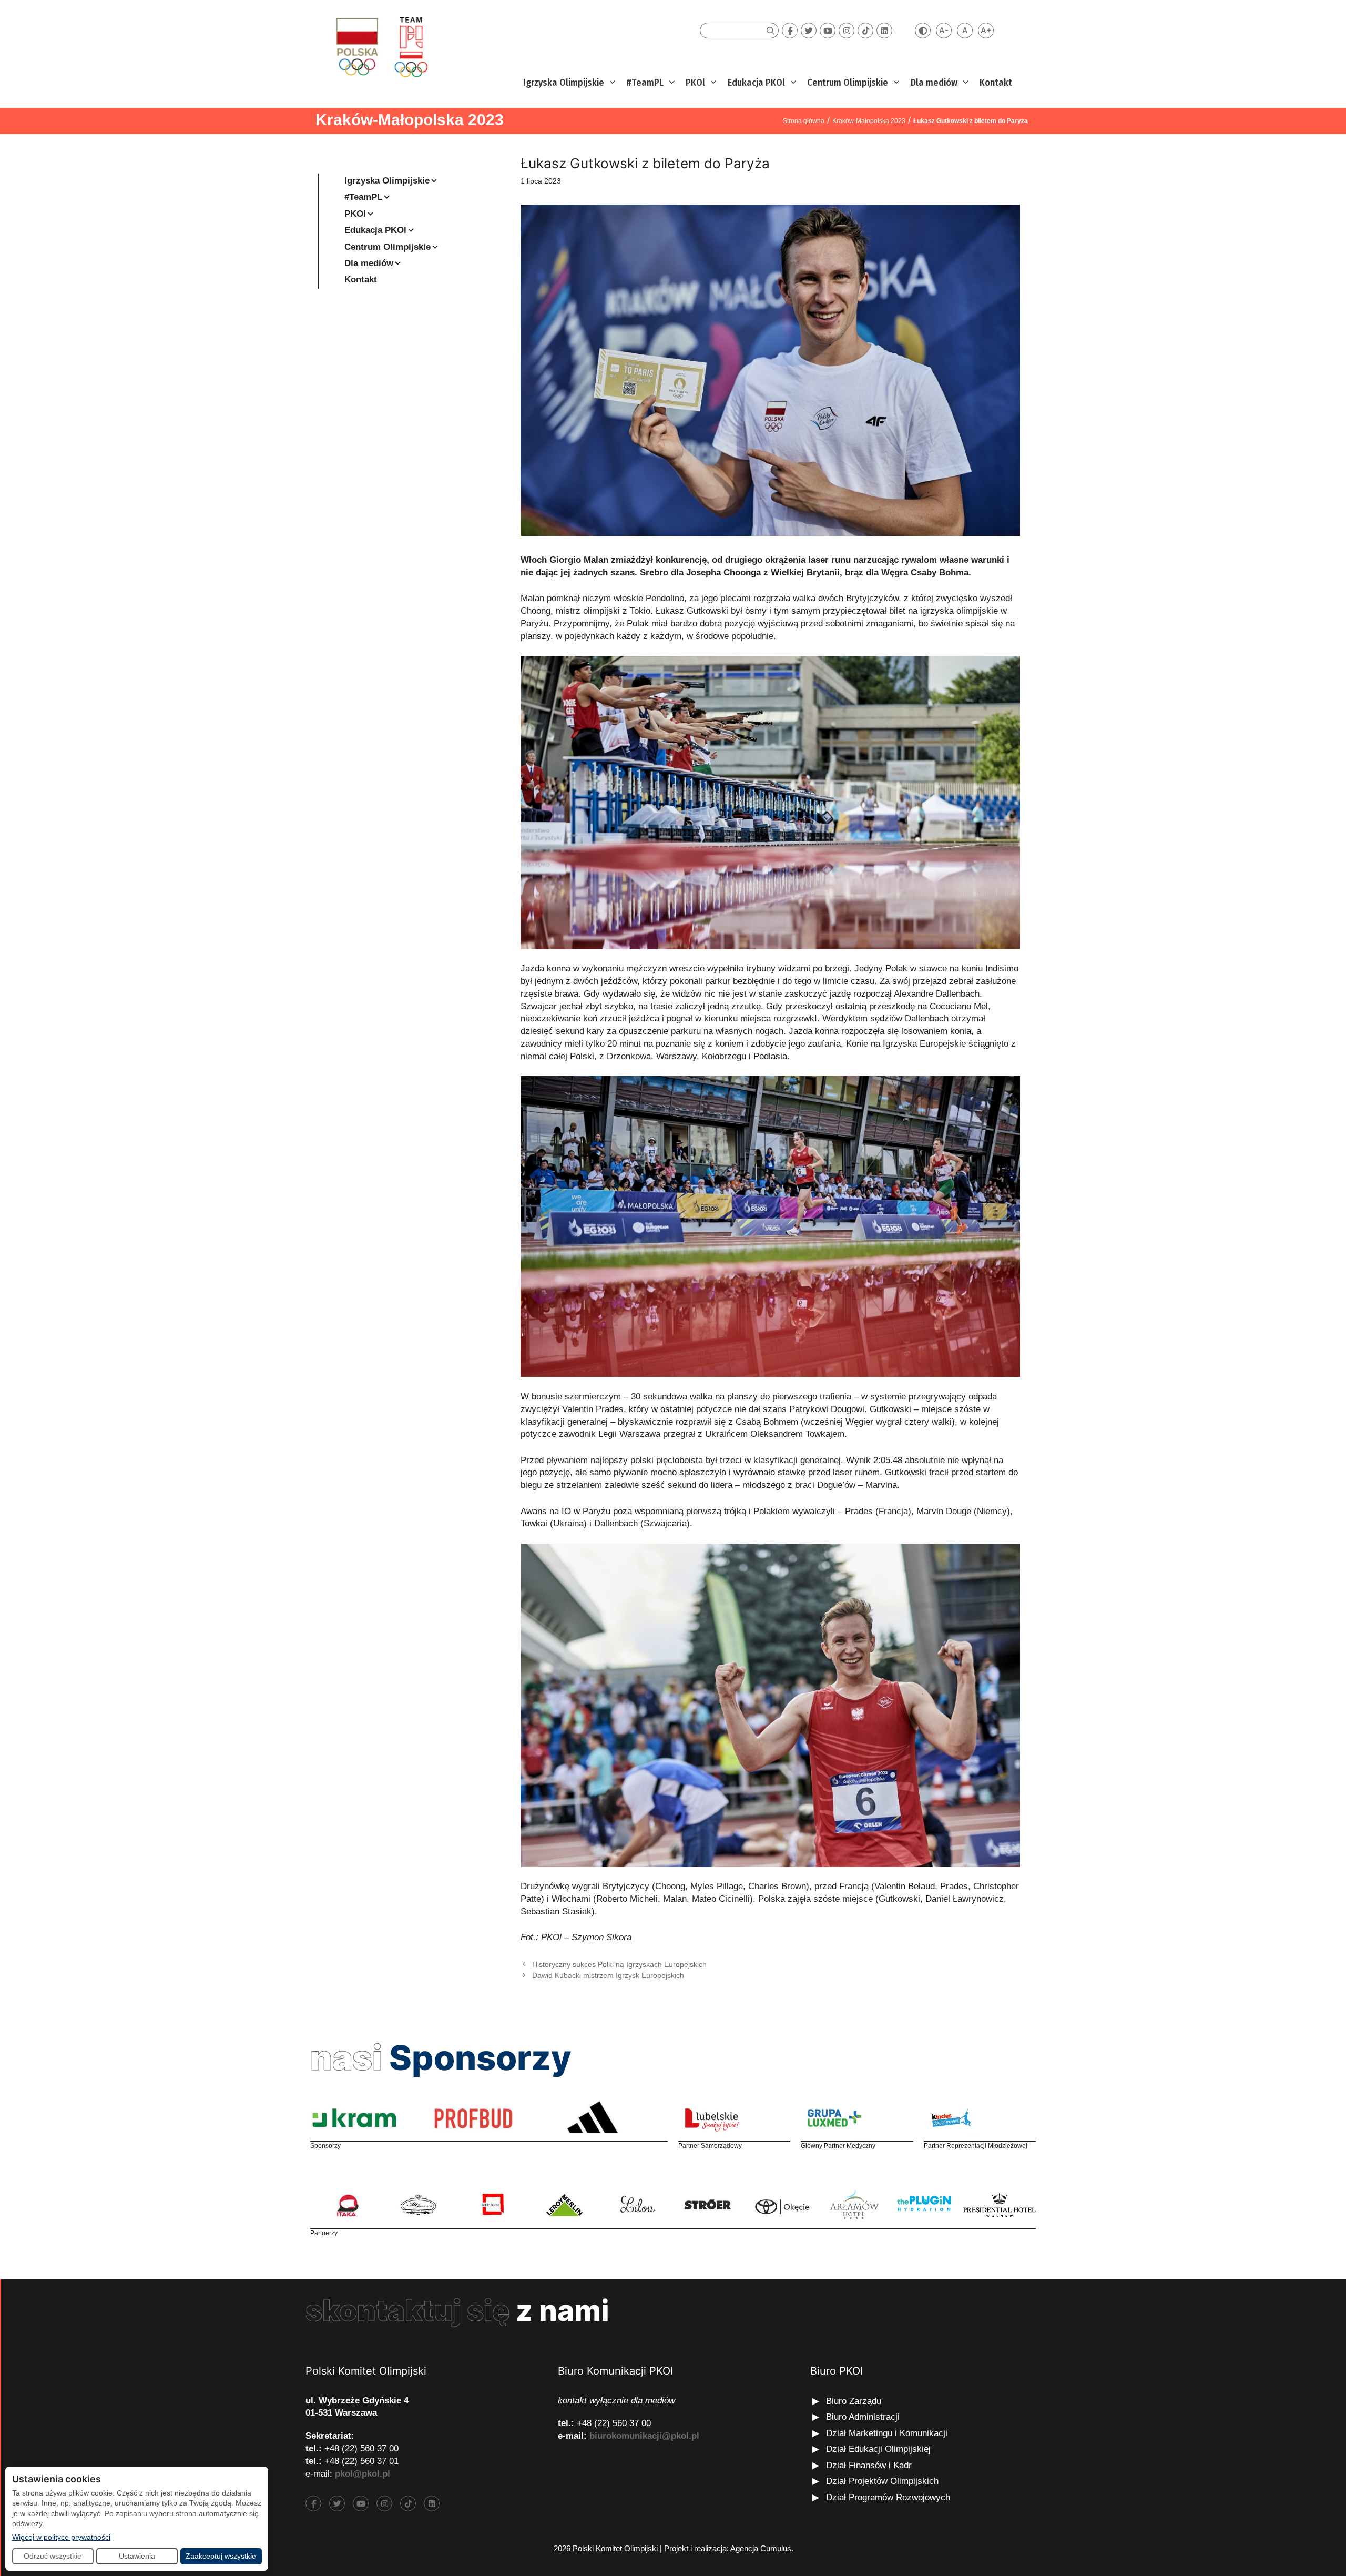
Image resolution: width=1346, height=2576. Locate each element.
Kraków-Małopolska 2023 (410, 120)
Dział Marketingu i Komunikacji (887, 2433)
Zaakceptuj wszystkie (221, 2556)
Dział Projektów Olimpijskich (882, 2481)
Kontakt (996, 83)
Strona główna (804, 121)
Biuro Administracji (863, 2417)
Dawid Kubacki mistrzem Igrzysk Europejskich (608, 1975)
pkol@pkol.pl (363, 2474)
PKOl (695, 83)
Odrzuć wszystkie (53, 2556)
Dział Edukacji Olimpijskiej (878, 2449)
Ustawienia (137, 2556)
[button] (611, 83)
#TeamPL (645, 83)
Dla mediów (934, 83)
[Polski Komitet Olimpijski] (380, 47)
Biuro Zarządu (854, 2401)
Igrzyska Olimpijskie (564, 83)
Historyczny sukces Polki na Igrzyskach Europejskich (619, 1964)
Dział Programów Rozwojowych (888, 2497)
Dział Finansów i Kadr (870, 2465)
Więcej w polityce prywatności (61, 2537)
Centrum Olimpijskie (848, 83)
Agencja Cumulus (761, 2548)
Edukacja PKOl (756, 83)
